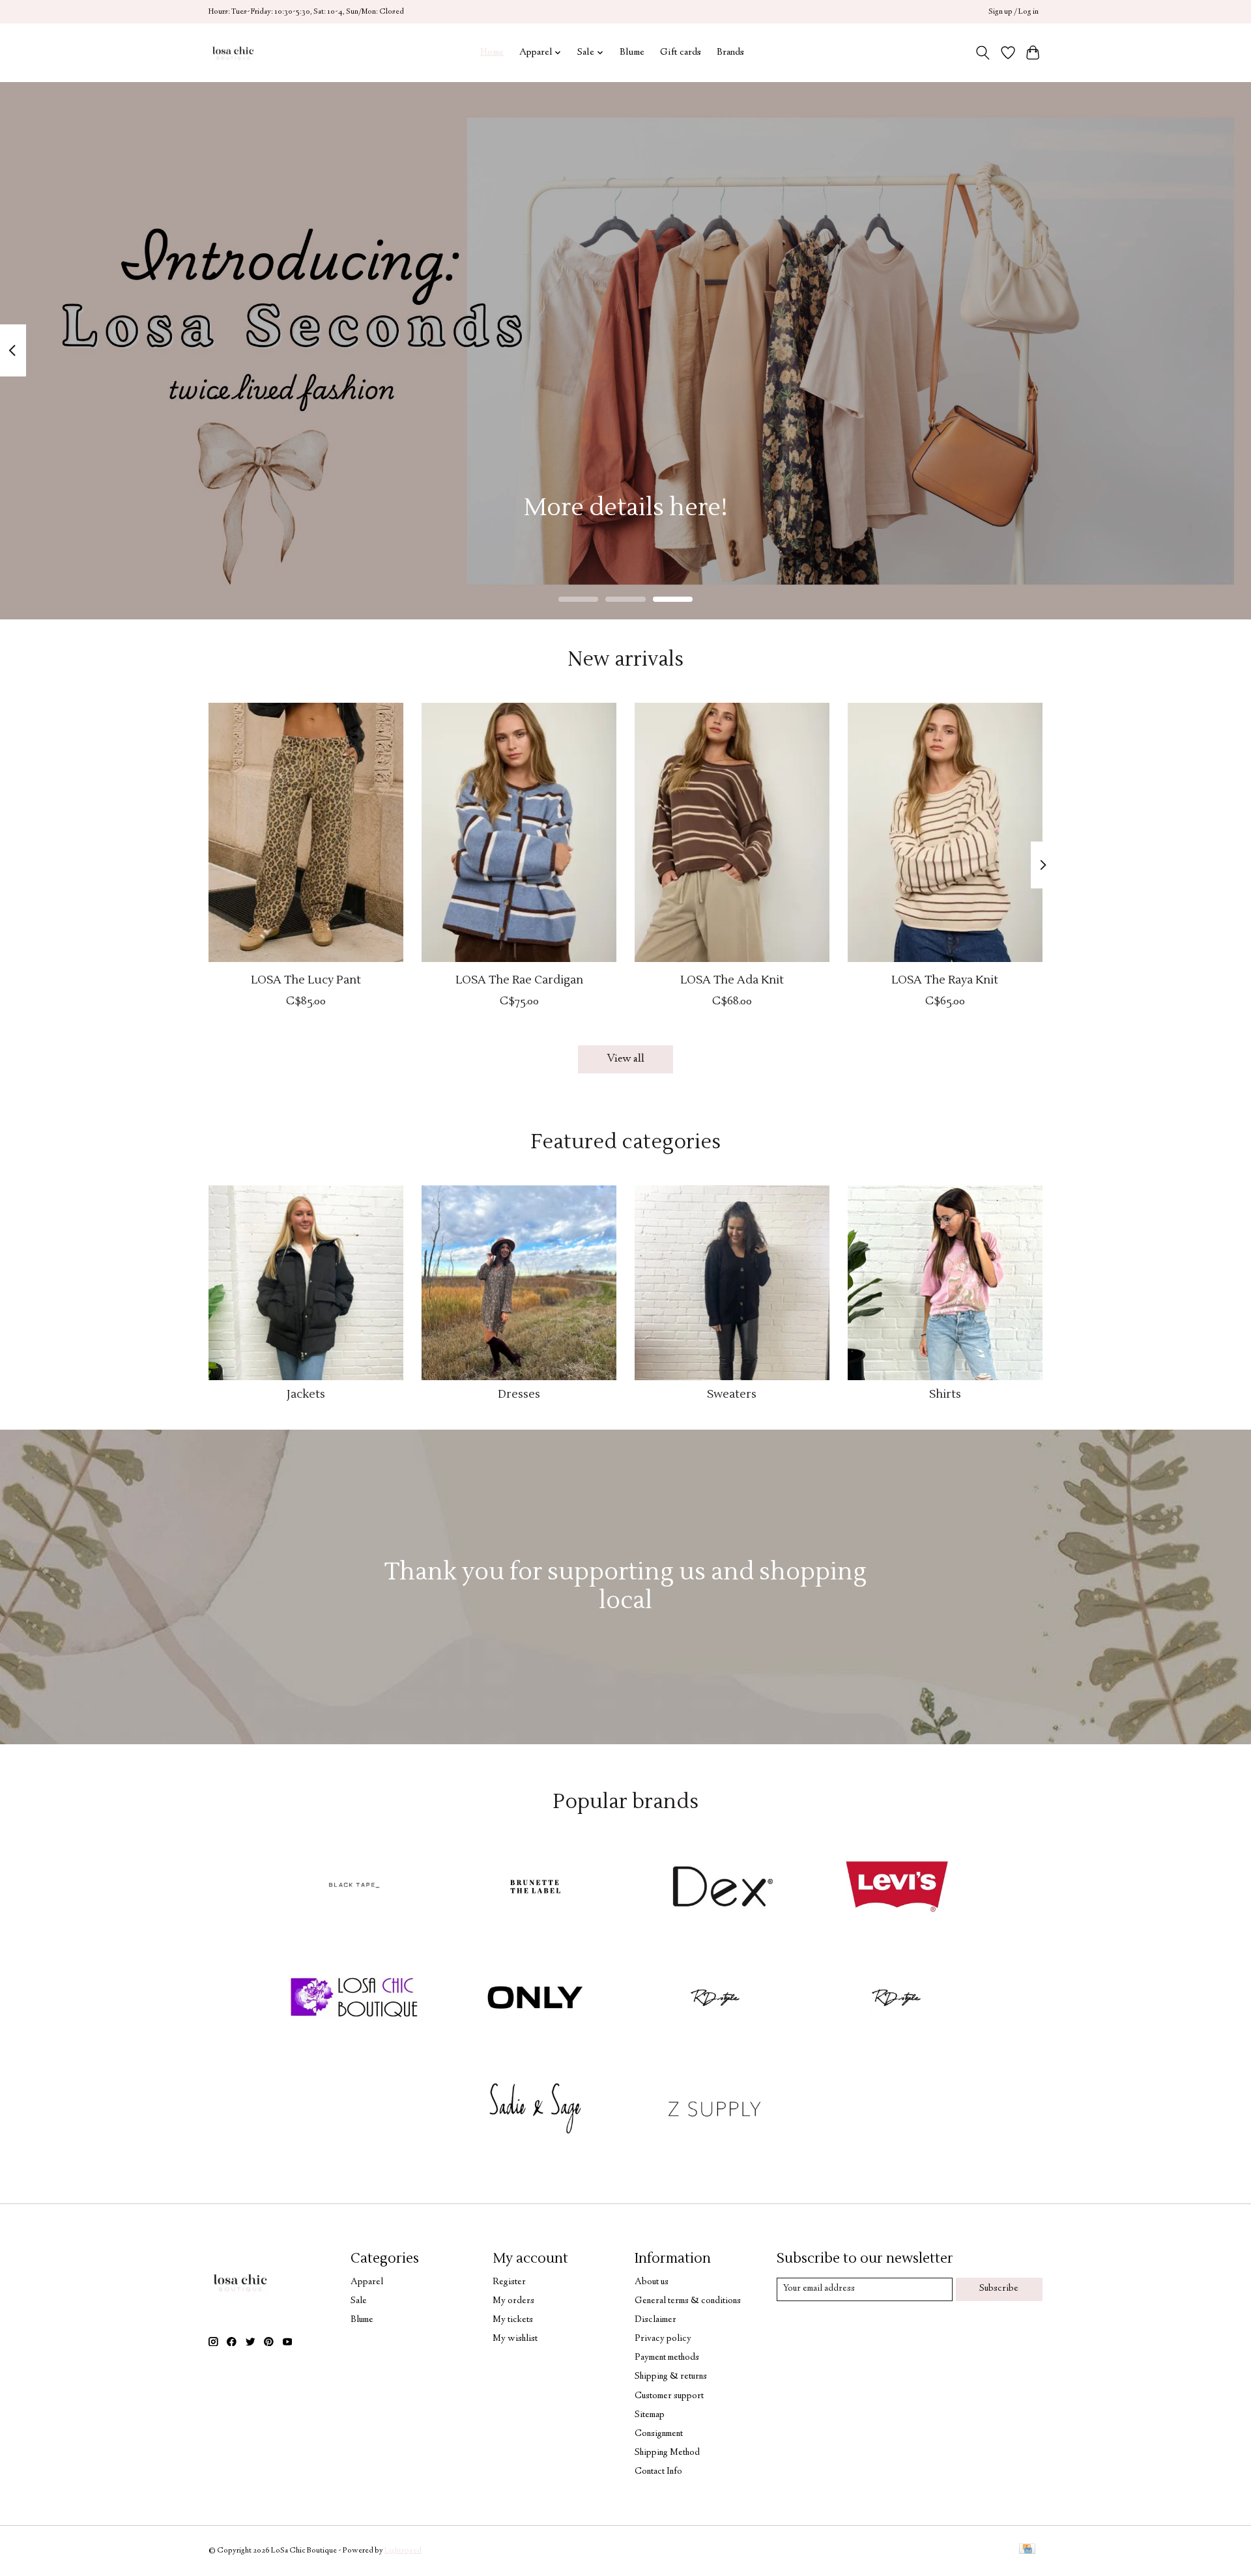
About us (652, 2282)
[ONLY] (535, 2000)
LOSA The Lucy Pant (306, 980)
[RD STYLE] (897, 2000)
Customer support (669, 2396)
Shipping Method (667, 2453)
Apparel (367, 2282)
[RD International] (716, 2000)
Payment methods (667, 2358)
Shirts (945, 1394)
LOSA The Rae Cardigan (519, 980)
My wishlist (515, 2339)
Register (509, 2282)
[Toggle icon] (983, 53)
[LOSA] (354, 2000)
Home (492, 52)
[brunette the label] (535, 1890)
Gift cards (681, 52)
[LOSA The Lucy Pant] (306, 832)
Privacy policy (663, 2339)
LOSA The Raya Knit (945, 980)
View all (625, 1059)
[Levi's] (897, 1890)
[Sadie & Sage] (535, 2110)
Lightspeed (403, 2551)
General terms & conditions (688, 2301)
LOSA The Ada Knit (732, 980)
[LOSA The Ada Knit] (732, 832)
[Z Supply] (716, 2110)
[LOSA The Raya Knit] (945, 832)
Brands (730, 52)
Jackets (306, 1394)
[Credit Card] (1027, 2551)
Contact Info (658, 2472)
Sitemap (650, 2415)
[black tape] (354, 1890)
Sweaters (732, 1394)
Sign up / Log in (1014, 12)
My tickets (513, 2320)
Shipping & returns (671, 2377)
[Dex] (716, 1890)
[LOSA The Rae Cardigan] (519, 832)
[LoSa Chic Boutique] (233, 52)
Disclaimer (655, 2320)
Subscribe (999, 2289)
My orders (513, 2301)
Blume (632, 52)
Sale (359, 2301)
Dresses (519, 1394)
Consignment (659, 2434)
